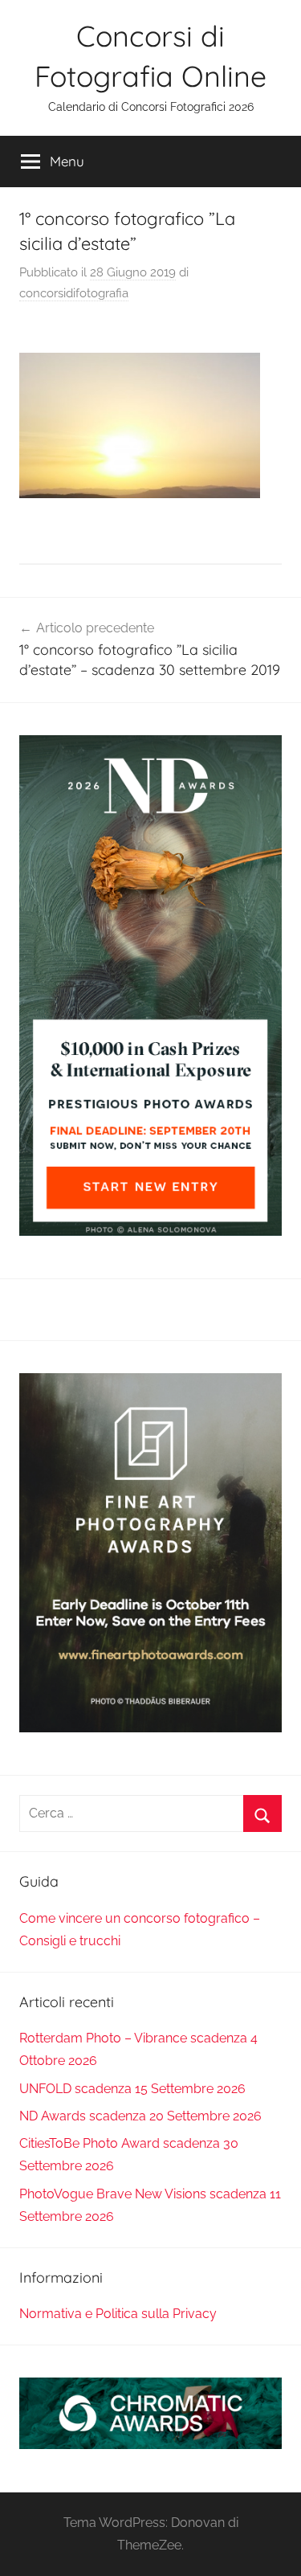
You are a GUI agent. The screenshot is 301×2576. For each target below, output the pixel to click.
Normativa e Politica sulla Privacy (118, 2314)
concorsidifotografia (74, 293)
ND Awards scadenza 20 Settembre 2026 (140, 2116)
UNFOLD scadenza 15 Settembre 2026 (132, 2089)
